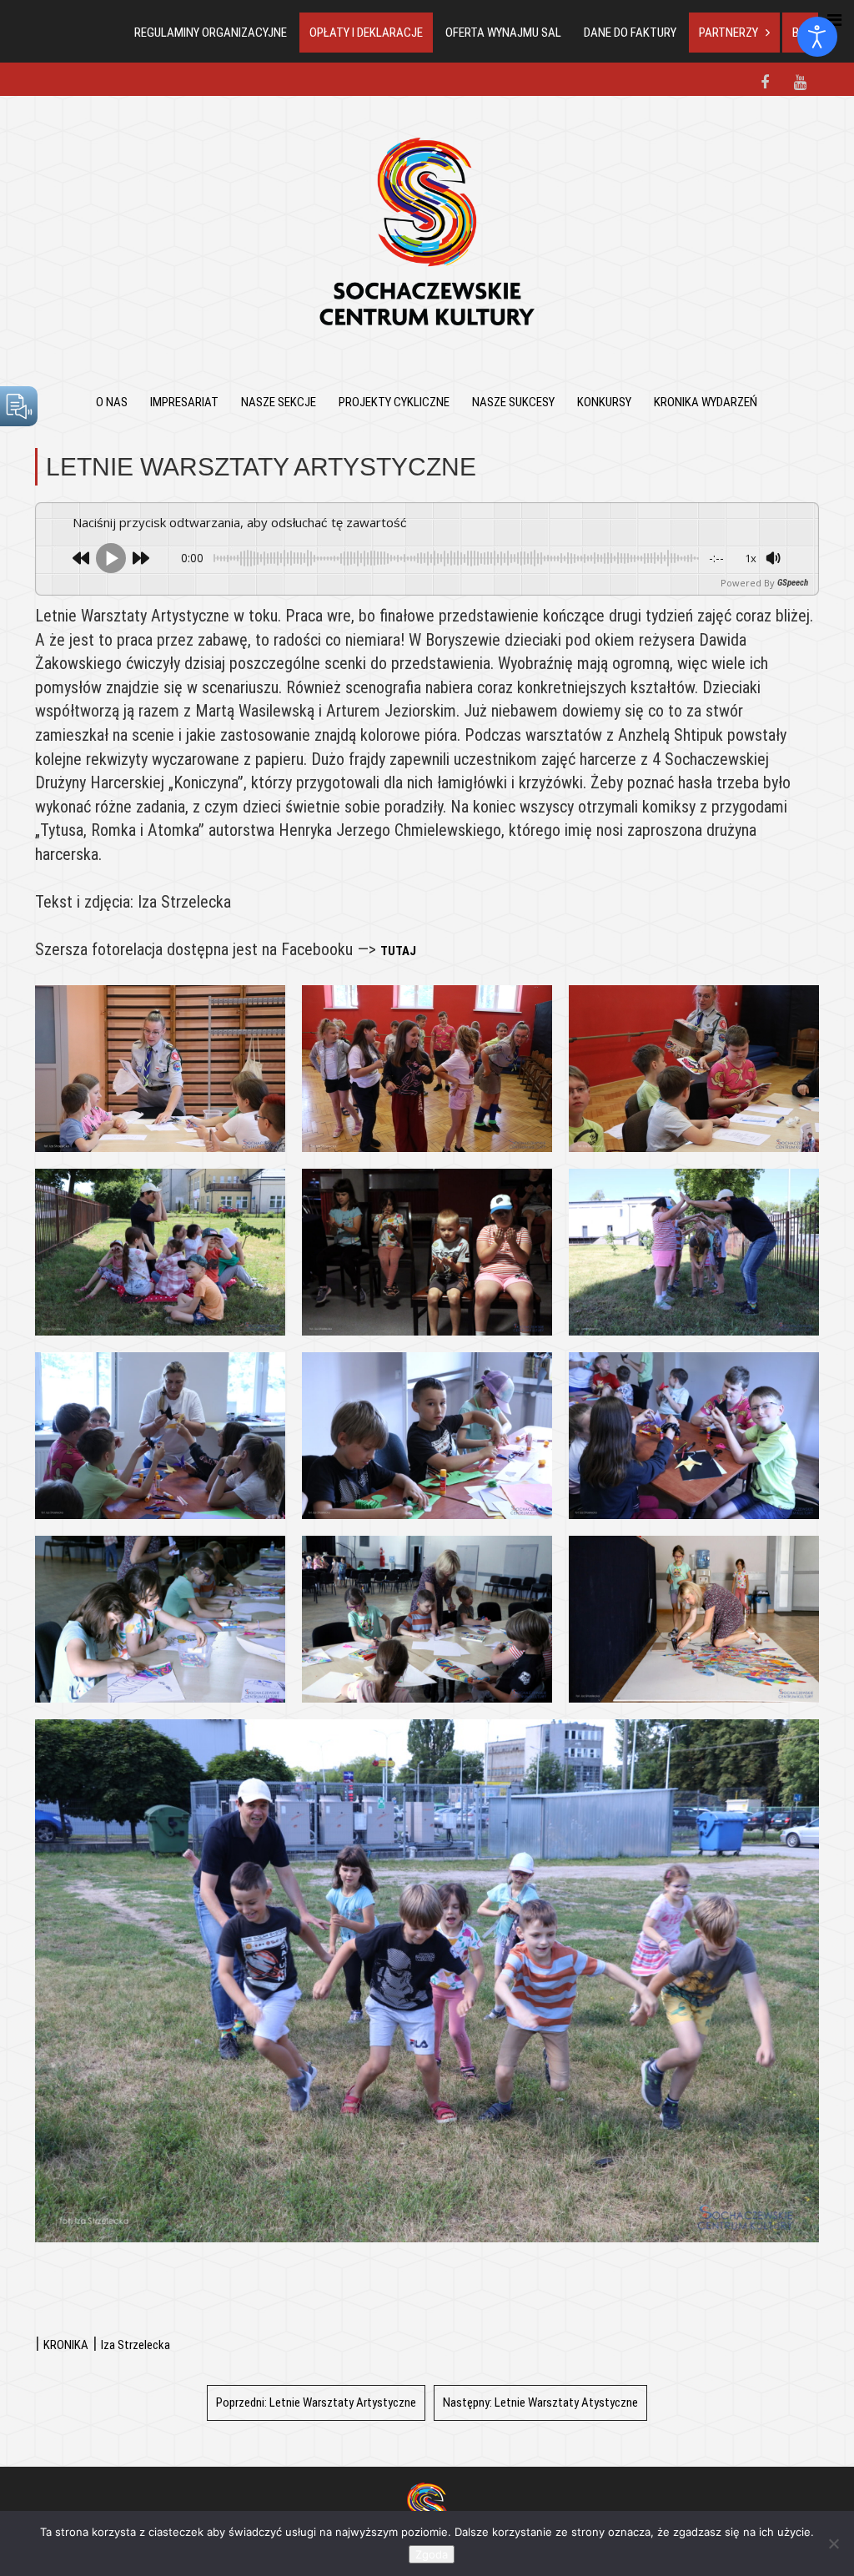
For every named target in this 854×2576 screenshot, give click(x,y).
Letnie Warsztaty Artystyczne (316, 2402)
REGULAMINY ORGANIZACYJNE (211, 33)
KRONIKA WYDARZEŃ (706, 402)
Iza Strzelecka (136, 2345)
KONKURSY (604, 402)
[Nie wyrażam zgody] (833, 2543)
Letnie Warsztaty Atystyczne (540, 2402)
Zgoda (432, 2554)
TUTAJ (398, 951)
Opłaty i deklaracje (366, 33)
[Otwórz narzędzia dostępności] (817, 37)
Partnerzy (728, 33)
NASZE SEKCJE (279, 402)
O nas (112, 402)
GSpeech (793, 583)
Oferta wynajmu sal (503, 33)
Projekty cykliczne (394, 402)
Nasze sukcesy (513, 402)
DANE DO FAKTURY (630, 33)
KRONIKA (66, 2345)
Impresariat (184, 402)
